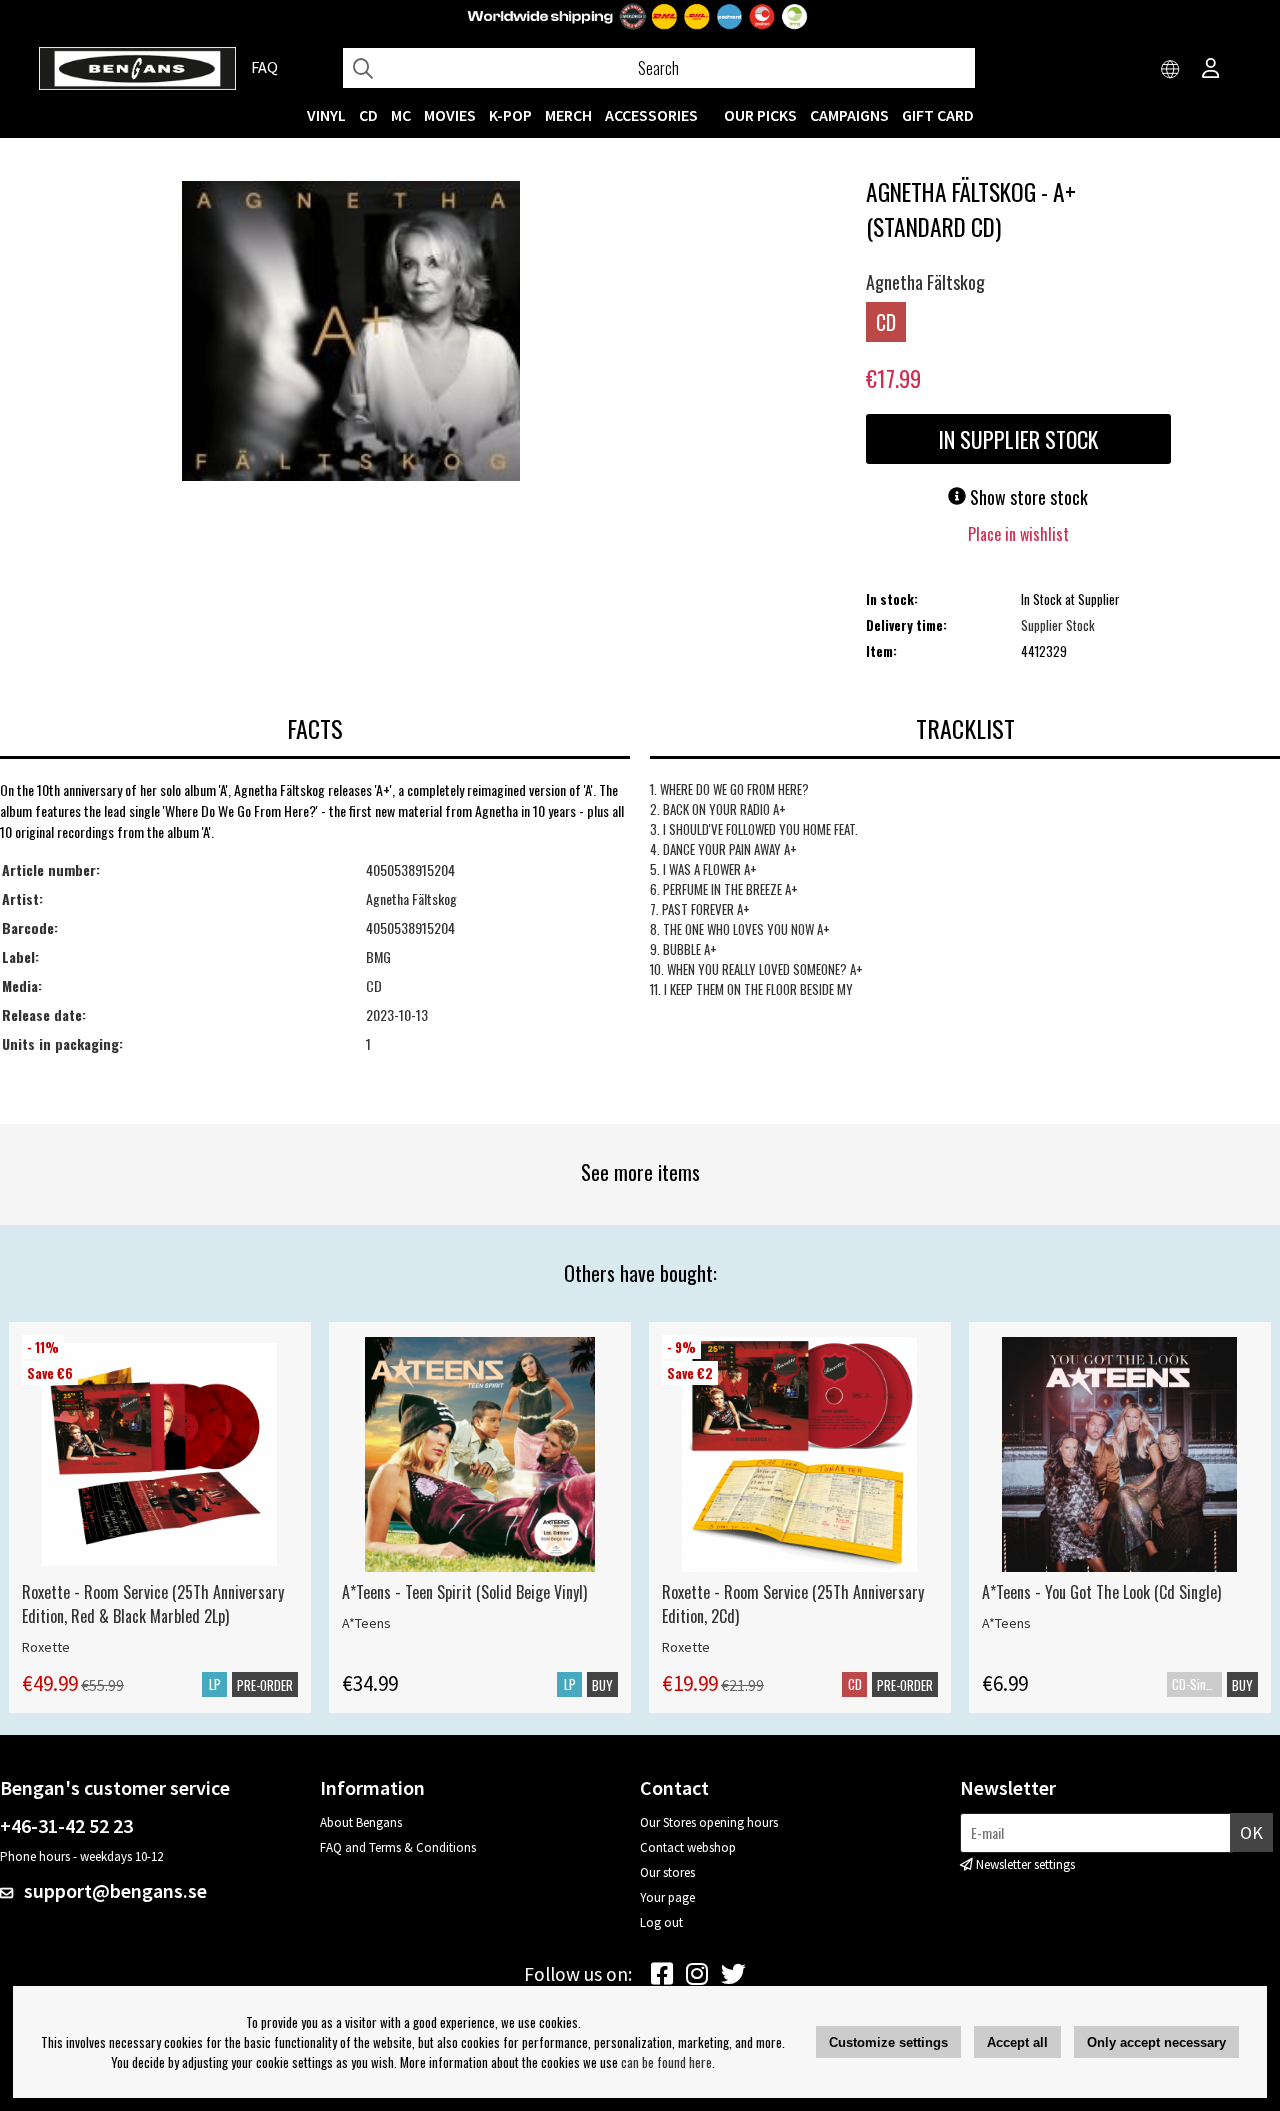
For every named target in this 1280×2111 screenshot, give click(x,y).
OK (1251, 1832)
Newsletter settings (1025, 1864)
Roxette (46, 1647)
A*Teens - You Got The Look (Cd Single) (1101, 1592)
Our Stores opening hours (709, 1822)
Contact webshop (688, 1847)
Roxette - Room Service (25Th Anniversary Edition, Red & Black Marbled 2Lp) (153, 1604)
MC (401, 115)
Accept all (1017, 2042)
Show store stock (1027, 497)
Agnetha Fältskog (925, 282)
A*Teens (366, 1623)
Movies (450, 115)
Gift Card (938, 115)
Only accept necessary (1156, 2042)
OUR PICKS (760, 115)
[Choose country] (1171, 70)
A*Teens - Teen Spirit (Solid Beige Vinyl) (464, 1592)
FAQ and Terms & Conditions (398, 1847)
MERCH (568, 115)
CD (368, 115)
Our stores (667, 1872)
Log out (661, 1922)
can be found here (666, 2062)
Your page (667, 1897)
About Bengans (361, 1822)
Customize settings (888, 2042)
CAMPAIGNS (849, 115)
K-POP (510, 115)
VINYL (326, 115)
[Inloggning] (1211, 70)
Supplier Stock (1058, 625)
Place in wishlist (1018, 534)
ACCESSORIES (651, 115)
